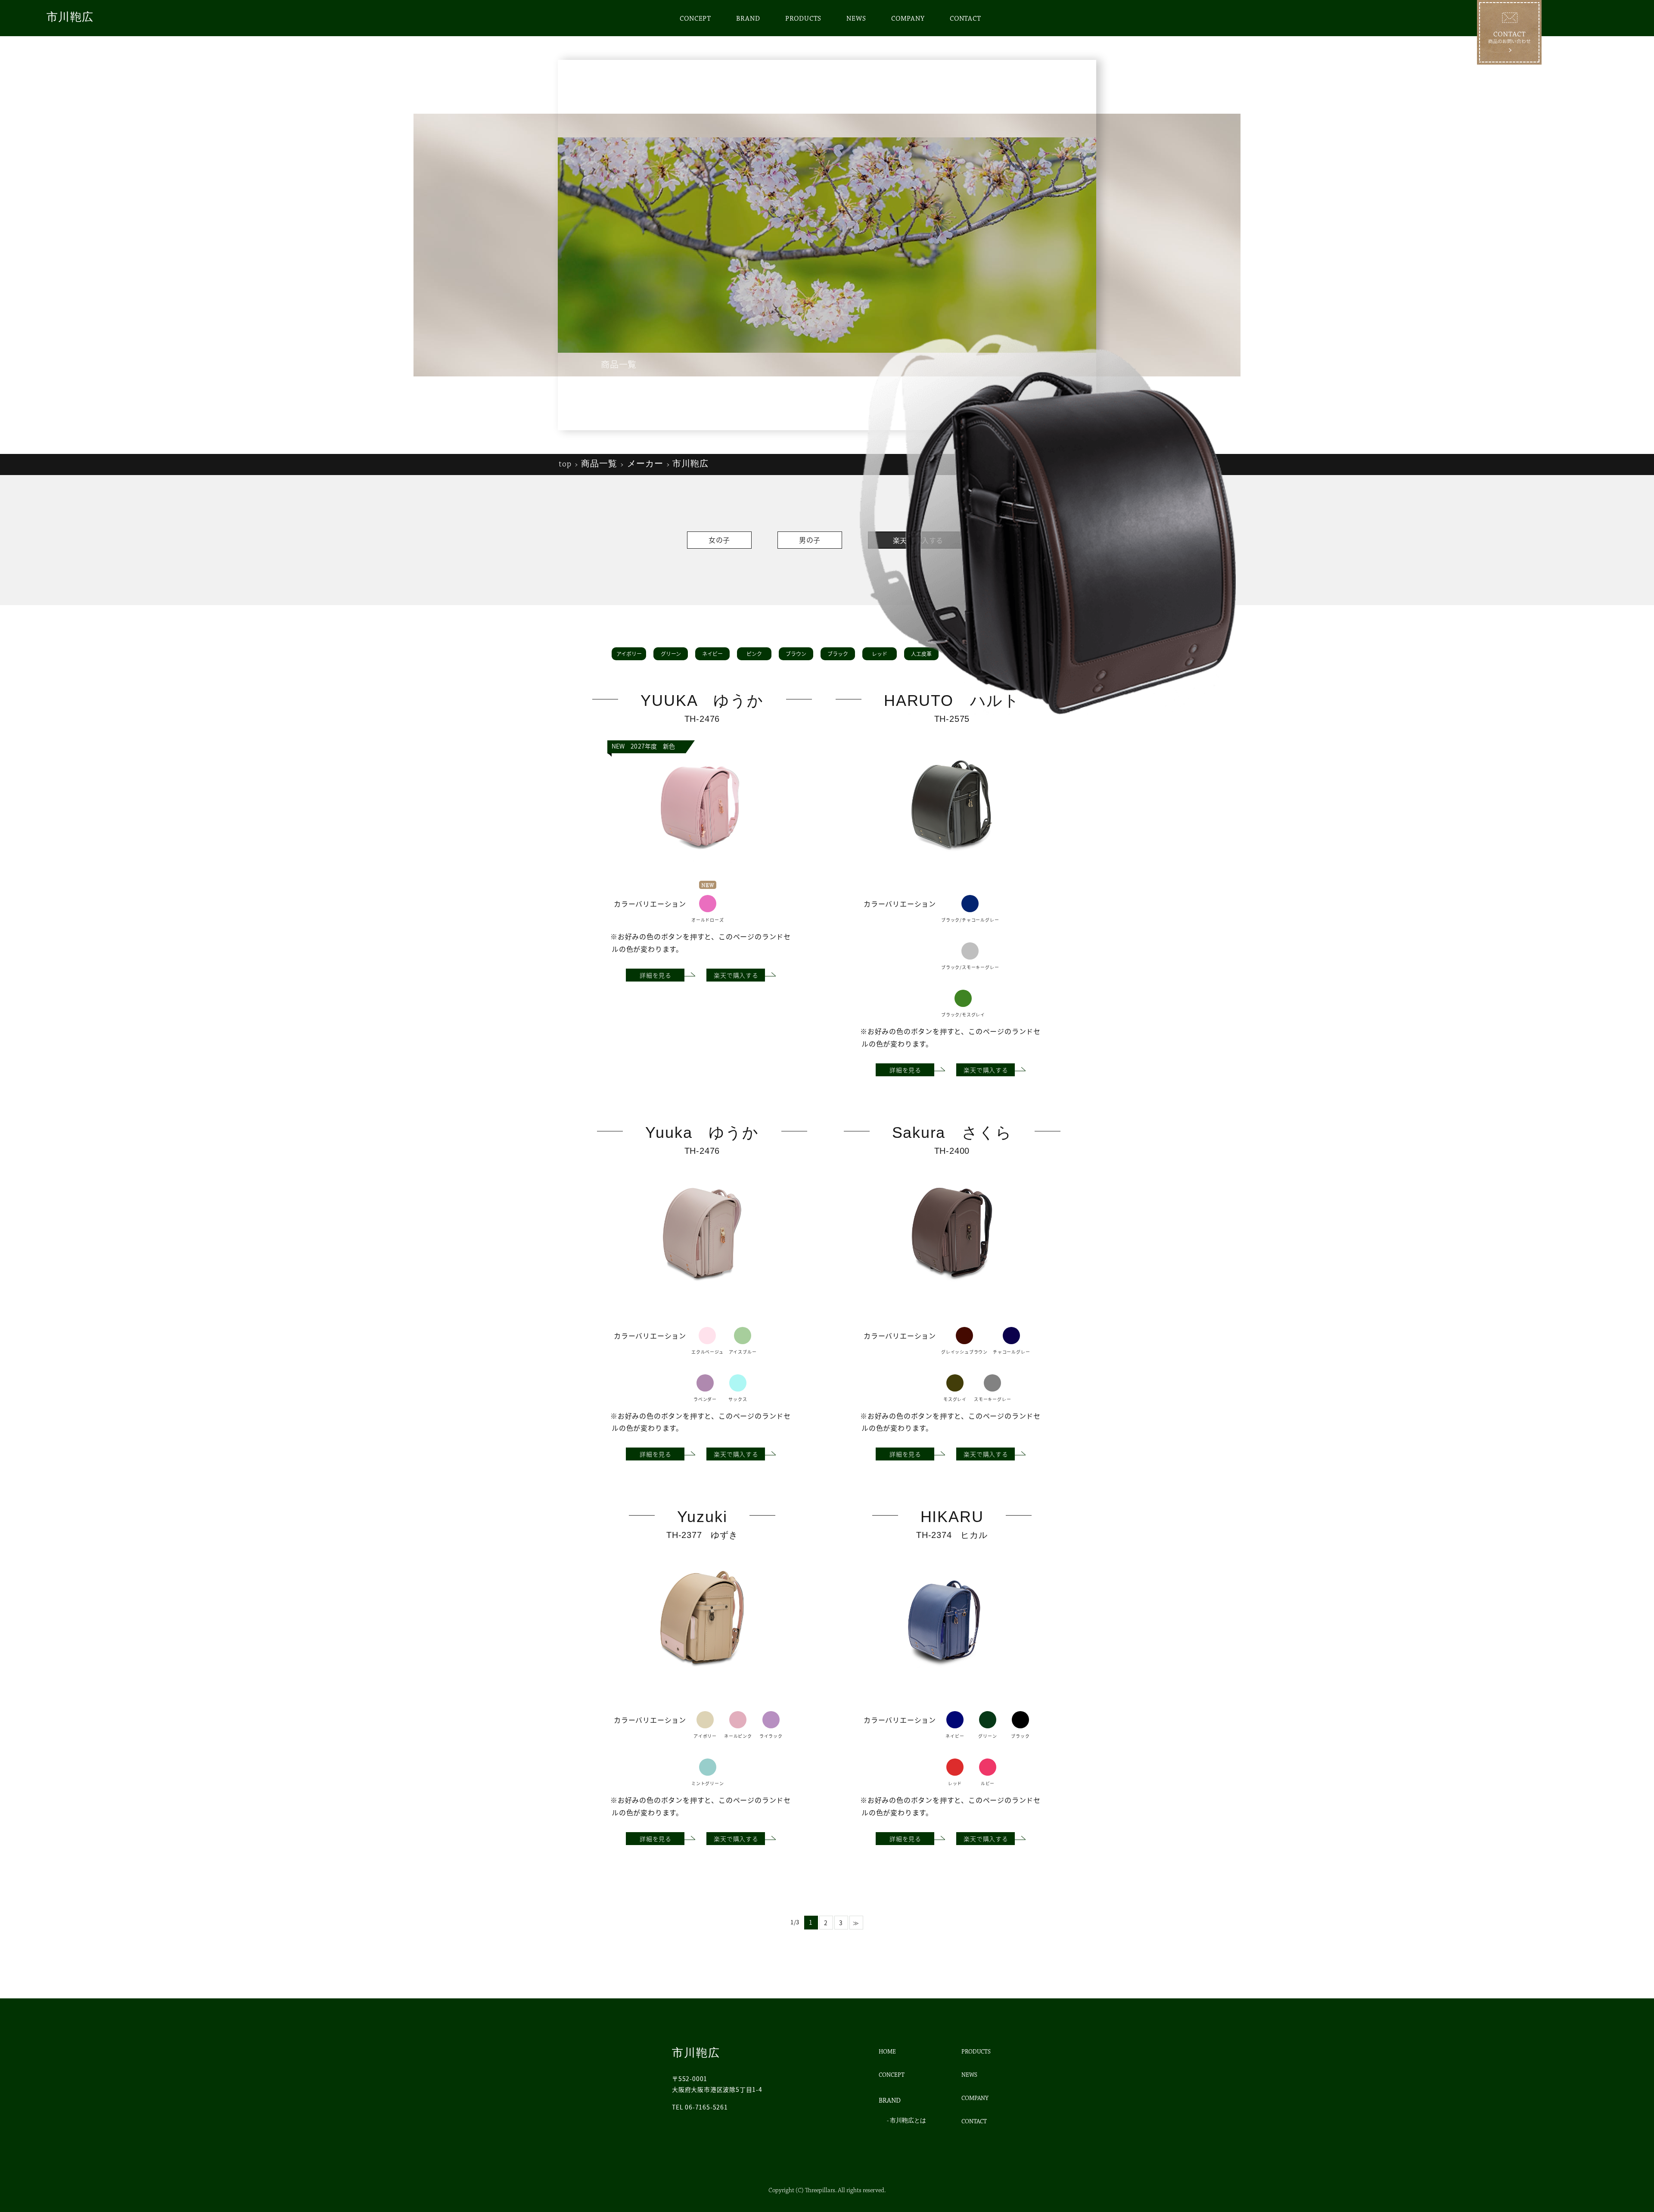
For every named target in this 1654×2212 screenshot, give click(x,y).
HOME (887, 2052)
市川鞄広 (70, 17)
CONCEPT (695, 19)
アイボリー (629, 654)
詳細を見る (656, 975)
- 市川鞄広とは (906, 2121)
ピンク (754, 654)
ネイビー (712, 654)
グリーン (671, 654)
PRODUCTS (803, 19)
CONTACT (965, 19)
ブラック (838, 654)
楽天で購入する (736, 975)
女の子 (719, 540)
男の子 (810, 540)
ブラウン (796, 654)
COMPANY (908, 19)
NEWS (856, 19)
